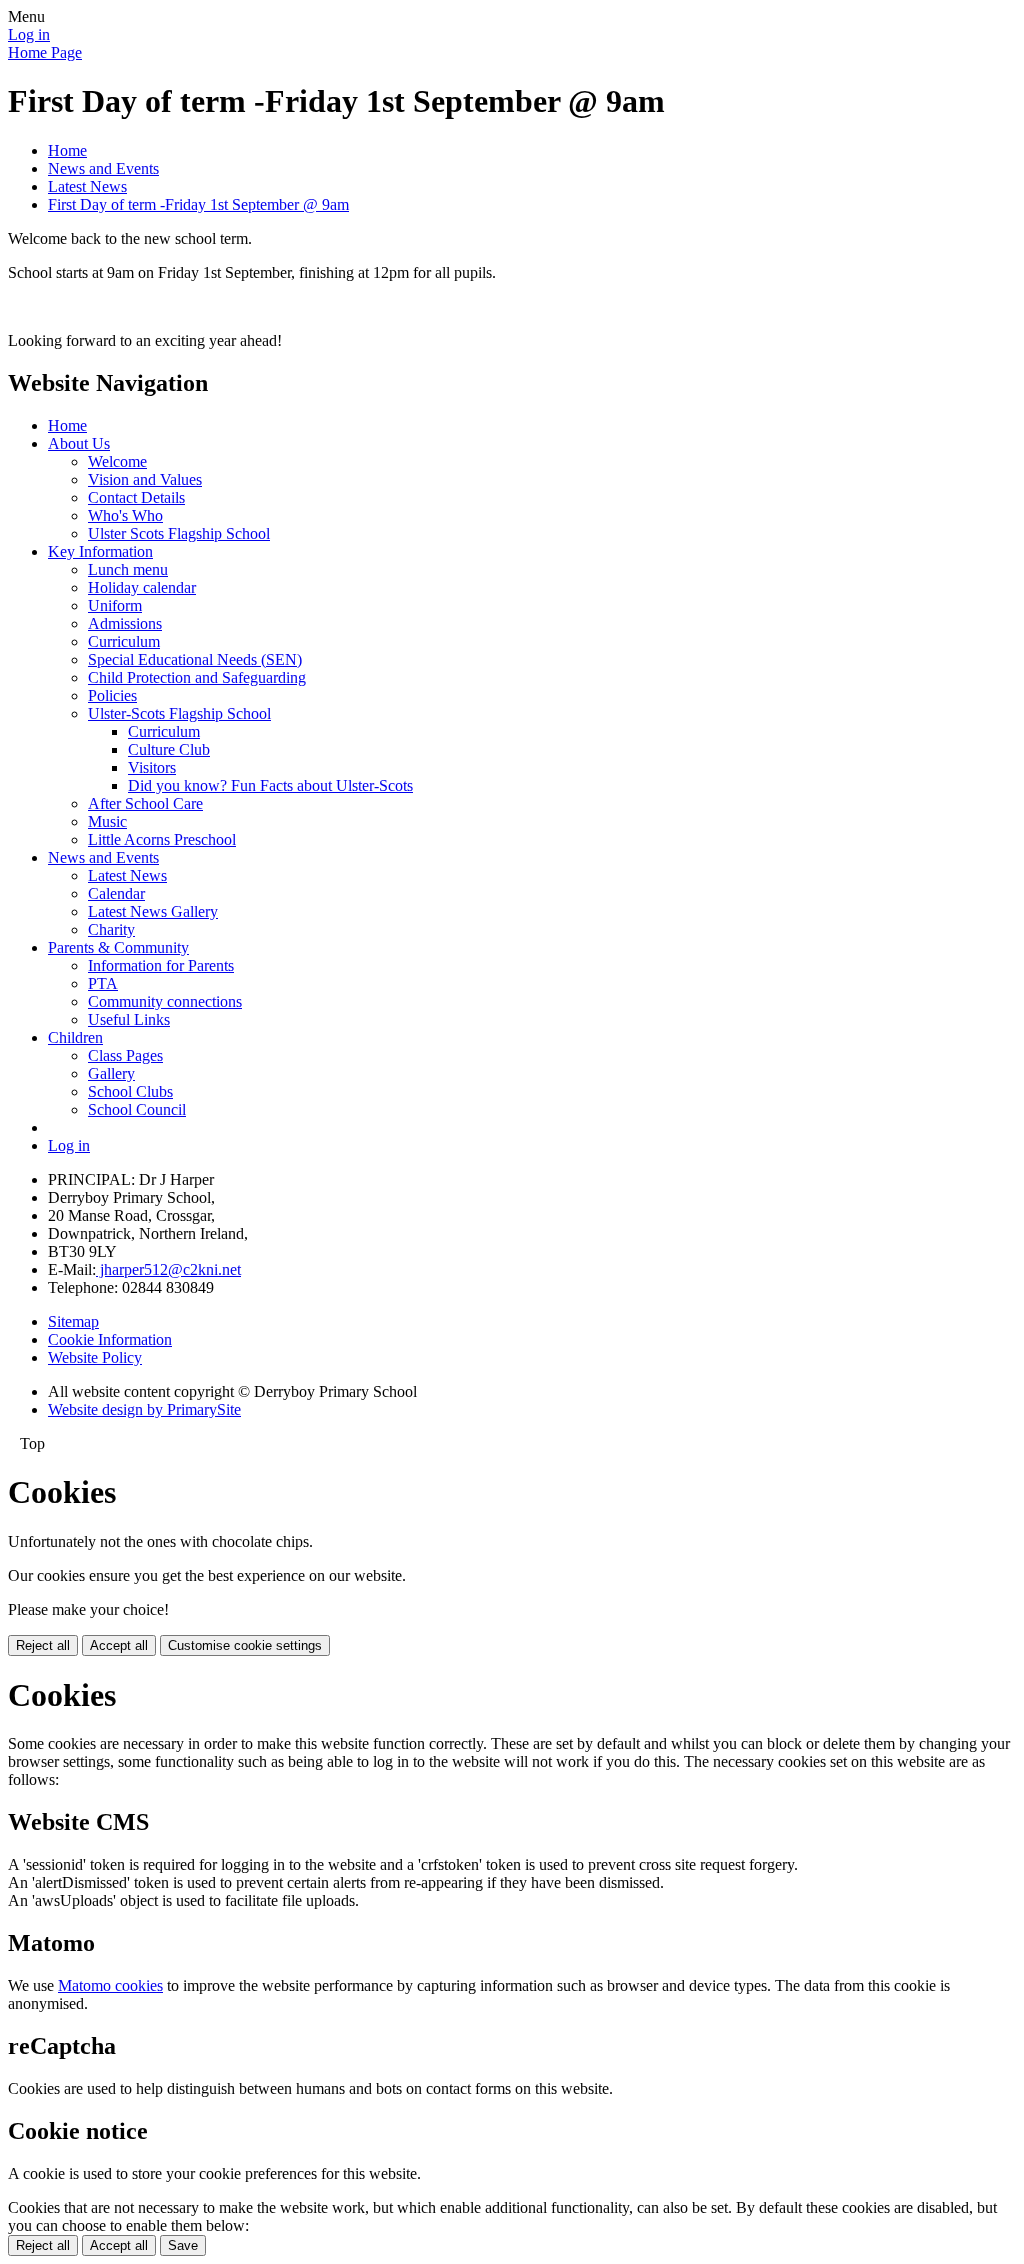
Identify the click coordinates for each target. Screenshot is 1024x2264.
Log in (29, 34)
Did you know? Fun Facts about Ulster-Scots (270, 785)
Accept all (119, 1645)
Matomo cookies (110, 1985)
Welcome (117, 461)
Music (107, 821)
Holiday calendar (142, 587)
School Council (137, 1109)
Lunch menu (128, 569)
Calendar (116, 893)
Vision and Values (145, 479)
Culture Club (169, 749)
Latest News (87, 186)
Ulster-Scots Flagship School (179, 713)
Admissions (125, 623)
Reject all (43, 1645)
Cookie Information (110, 1339)
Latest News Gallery (153, 911)
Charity (111, 929)
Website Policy (95, 1357)
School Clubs (130, 1091)
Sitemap (73, 1321)
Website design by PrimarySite (144, 1409)
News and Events (103, 168)
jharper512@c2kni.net (168, 1269)
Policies (112, 695)
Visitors (152, 767)
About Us (79, 443)
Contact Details (136, 497)
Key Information (100, 551)
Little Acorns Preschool (162, 839)
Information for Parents (161, 965)
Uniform (115, 605)
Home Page (45, 52)
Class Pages (125, 1055)
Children (75, 1037)
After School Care (145, 803)
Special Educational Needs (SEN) (195, 659)
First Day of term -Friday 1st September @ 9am (198, 204)
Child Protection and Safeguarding (197, 677)
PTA (103, 983)
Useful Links (129, 1019)
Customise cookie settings (245, 1645)
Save (183, 2245)
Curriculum (124, 641)
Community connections (165, 1001)
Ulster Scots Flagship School (179, 533)
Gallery (111, 1073)
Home (67, 150)
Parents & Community (118, 947)
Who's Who (125, 515)
